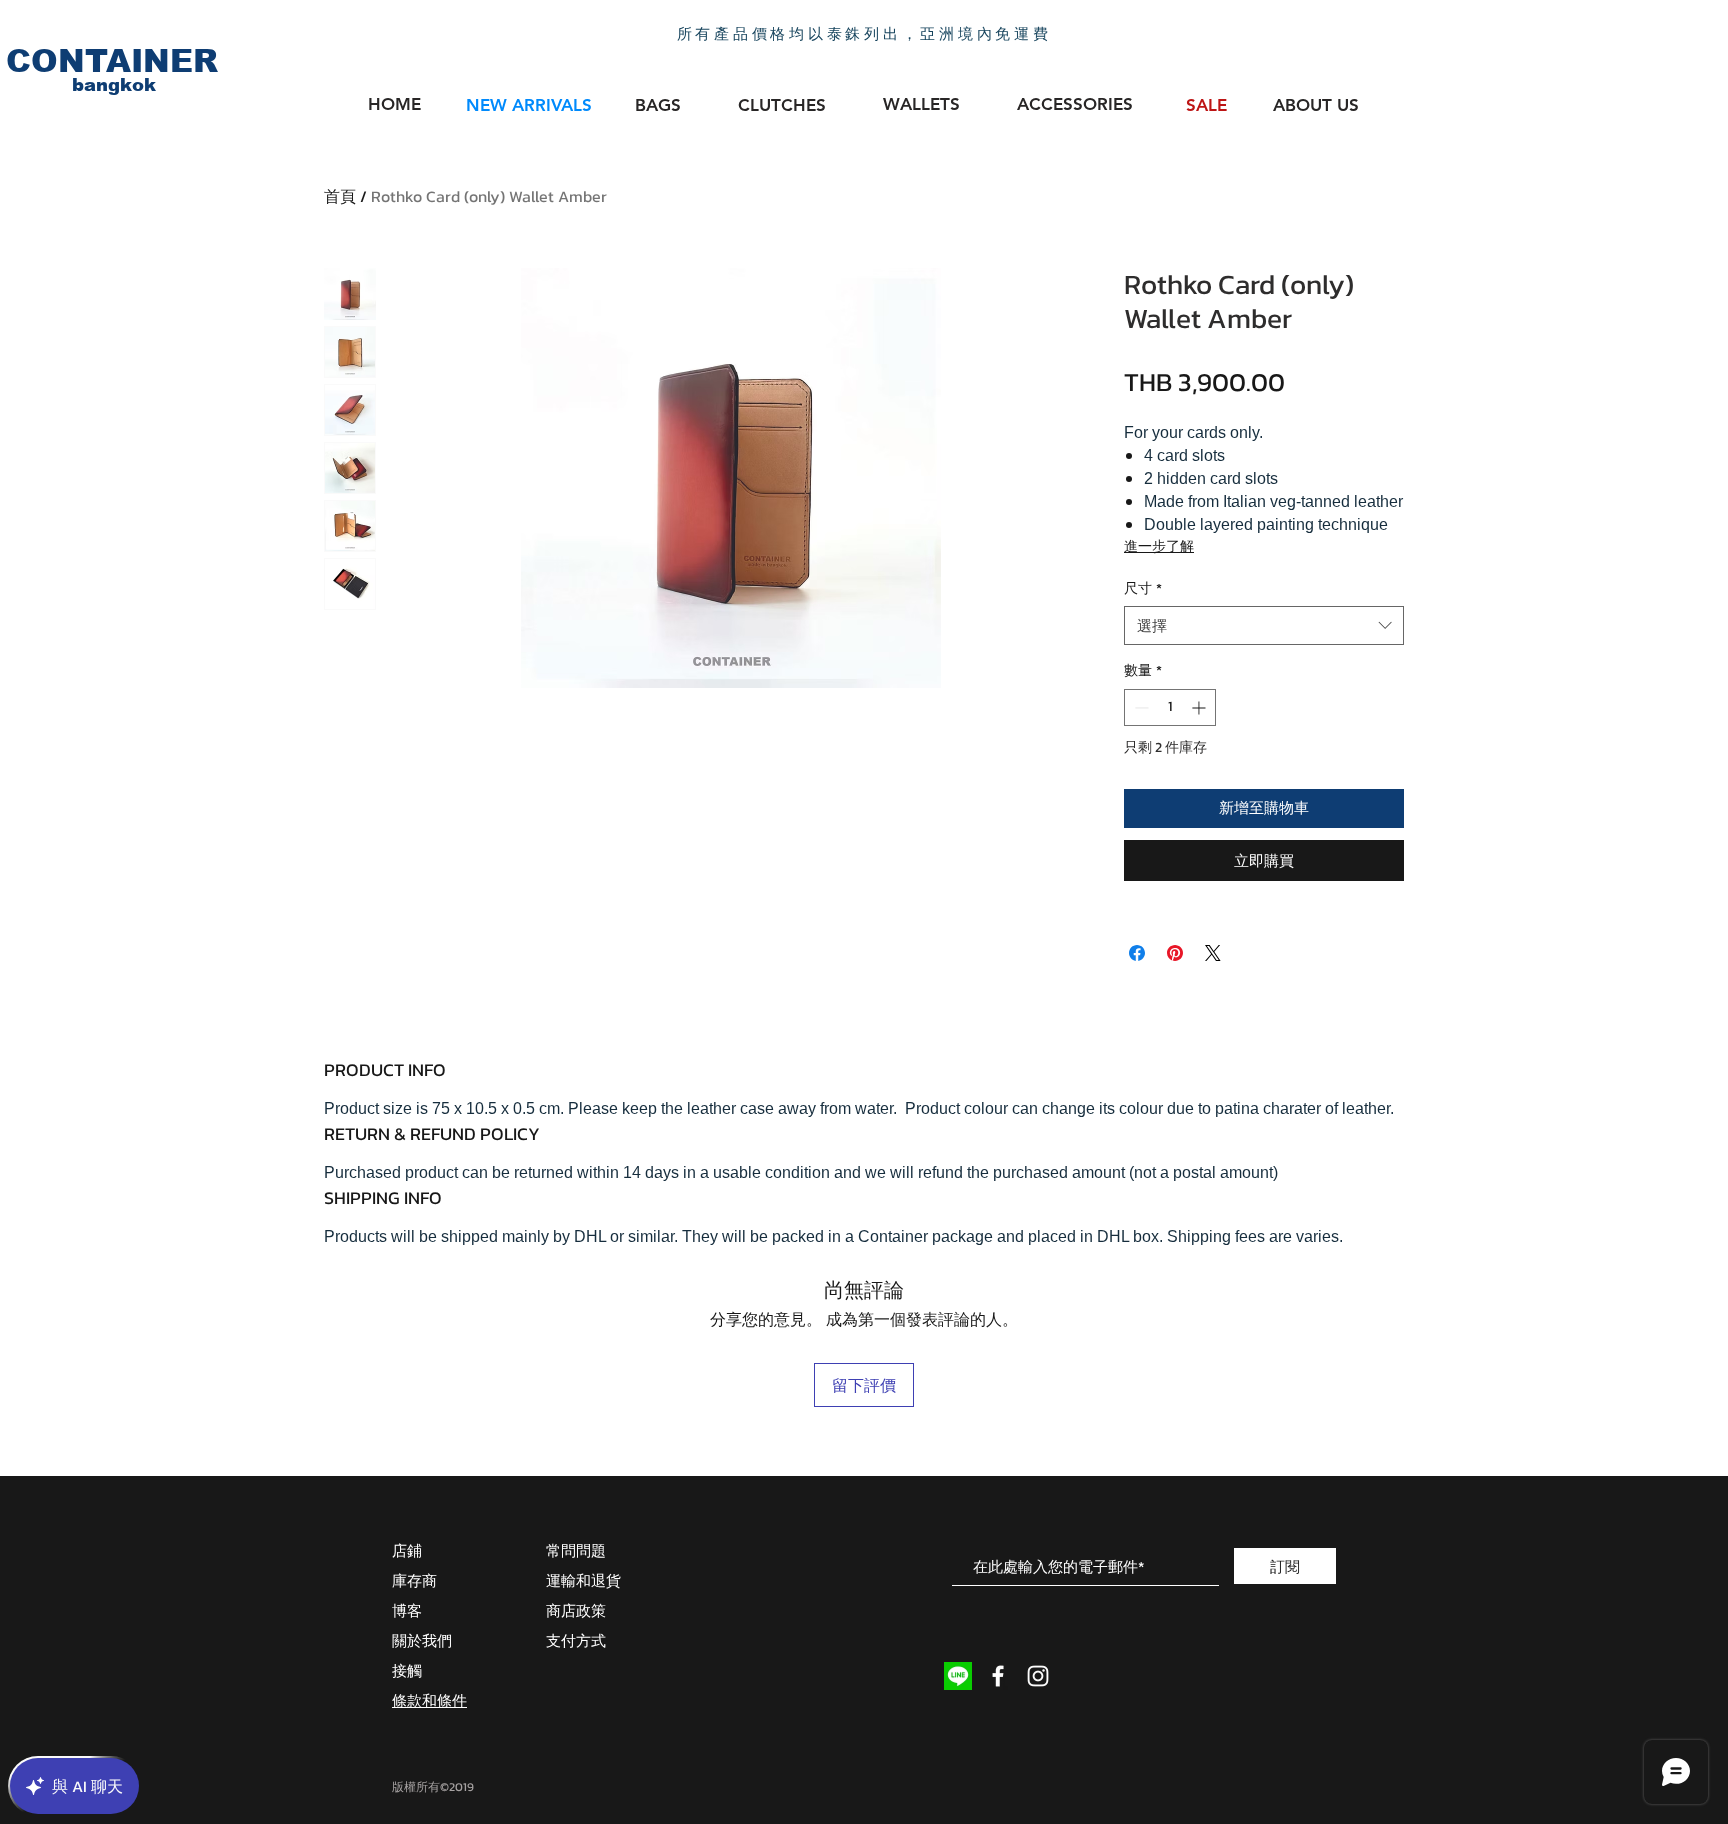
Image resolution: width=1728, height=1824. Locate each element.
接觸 (407, 1670)
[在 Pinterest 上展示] (1175, 953)
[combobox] (1264, 625)
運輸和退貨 (583, 1580)
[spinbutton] (1170, 707)
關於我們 (422, 1640)
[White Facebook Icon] (998, 1676)
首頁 (340, 196)
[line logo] (958, 1676)
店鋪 (407, 1550)
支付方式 (576, 1640)
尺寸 (1143, 589)
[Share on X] (1213, 953)
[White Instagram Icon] (1038, 1676)
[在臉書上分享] (1137, 953)
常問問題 (576, 1550)
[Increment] (1200, 707)
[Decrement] (1139, 707)
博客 (407, 1610)
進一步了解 (1159, 546)
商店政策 (576, 1610)
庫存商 (414, 1580)
